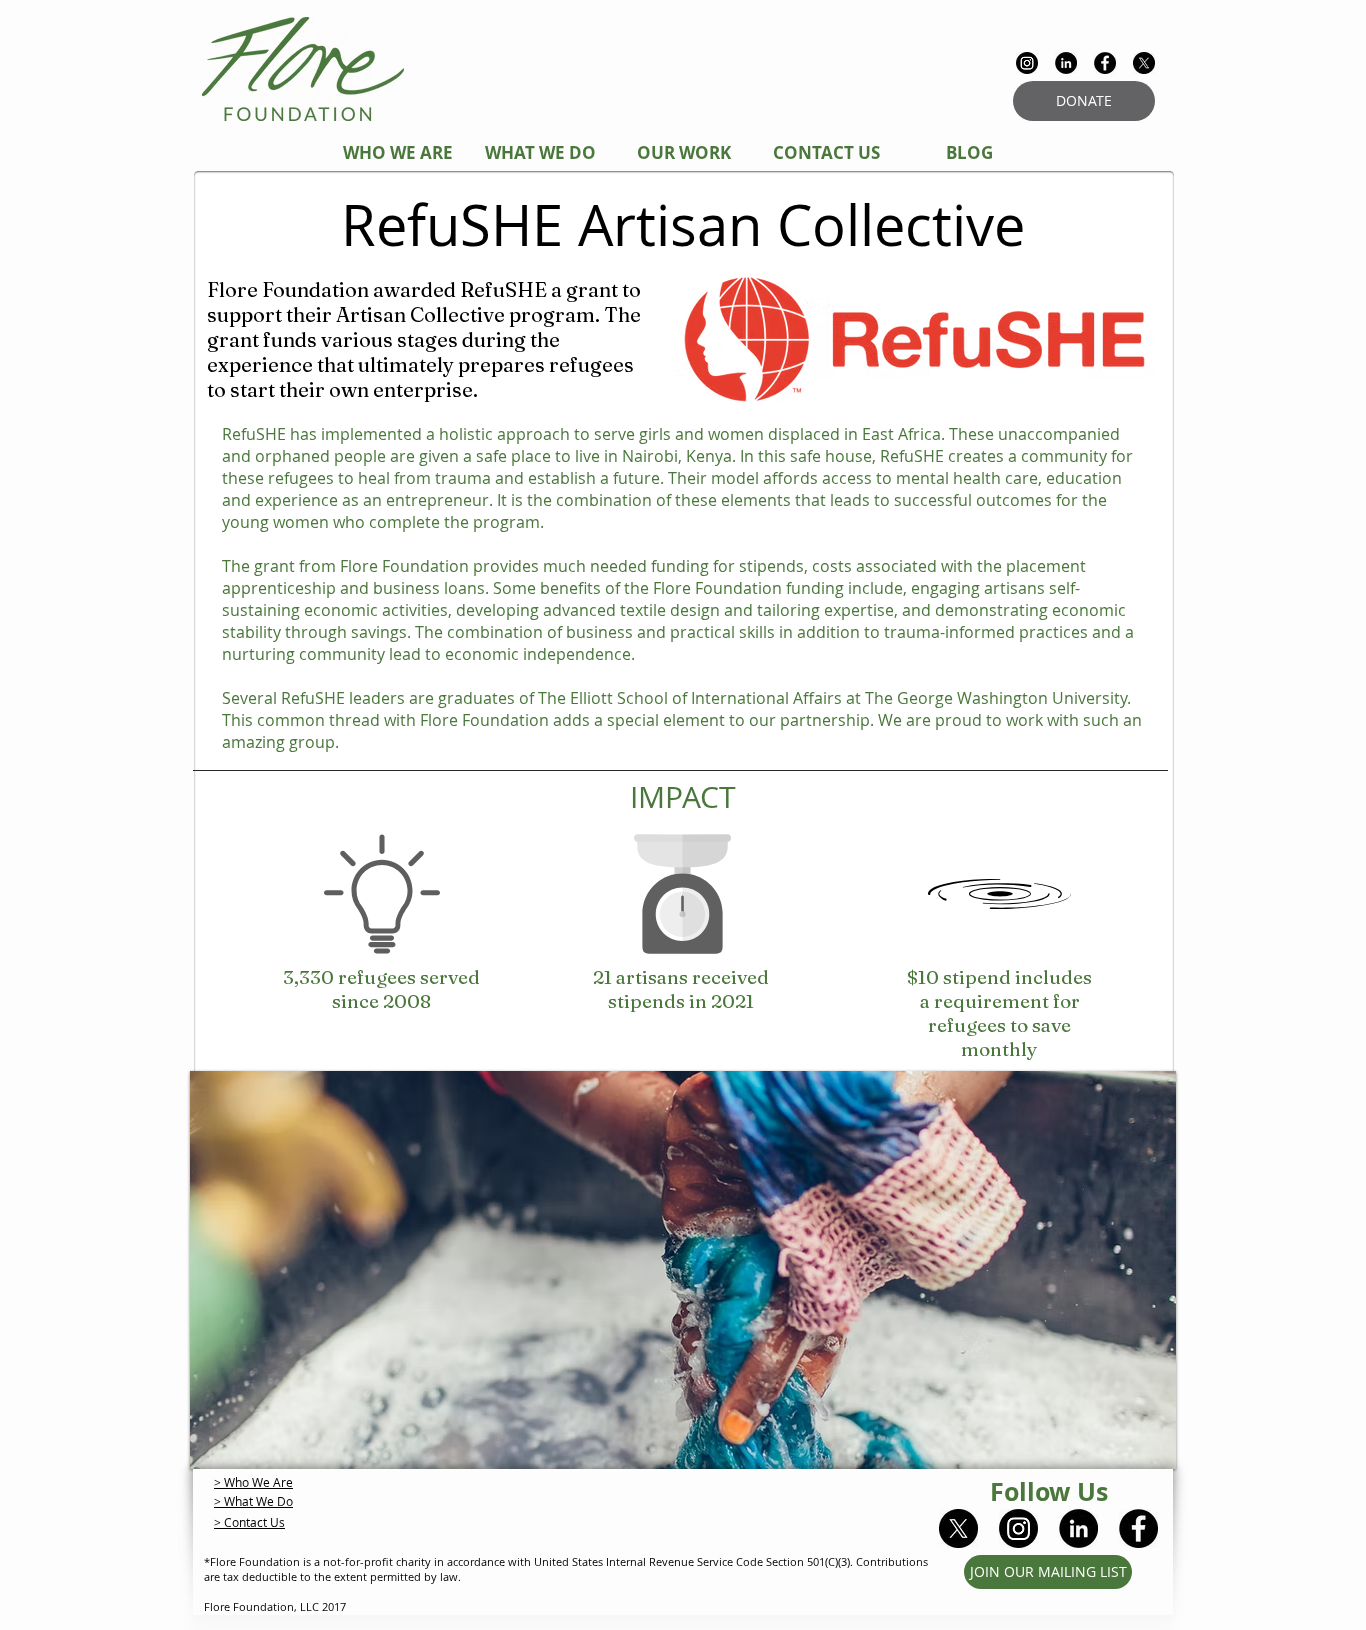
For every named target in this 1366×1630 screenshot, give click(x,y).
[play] (1134, 1451)
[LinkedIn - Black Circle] (1066, 63)
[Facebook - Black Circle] (1105, 63)
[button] (683, 1270)
